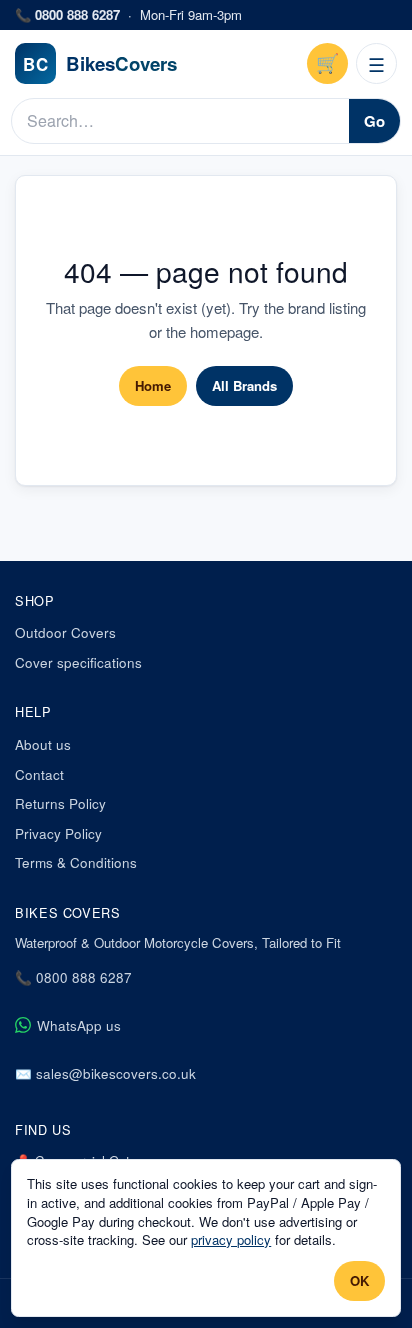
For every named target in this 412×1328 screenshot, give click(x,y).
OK (359, 1280)
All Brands (244, 385)
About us (43, 744)
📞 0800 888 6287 (73, 977)
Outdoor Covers (65, 632)
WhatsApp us (79, 1025)
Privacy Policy (58, 833)
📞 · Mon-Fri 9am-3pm (128, 15)
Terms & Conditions (76, 862)
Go (374, 121)
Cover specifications (78, 662)
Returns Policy (60, 803)
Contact (39, 774)
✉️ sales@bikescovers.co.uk (105, 1073)
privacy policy (231, 1239)
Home (153, 385)
